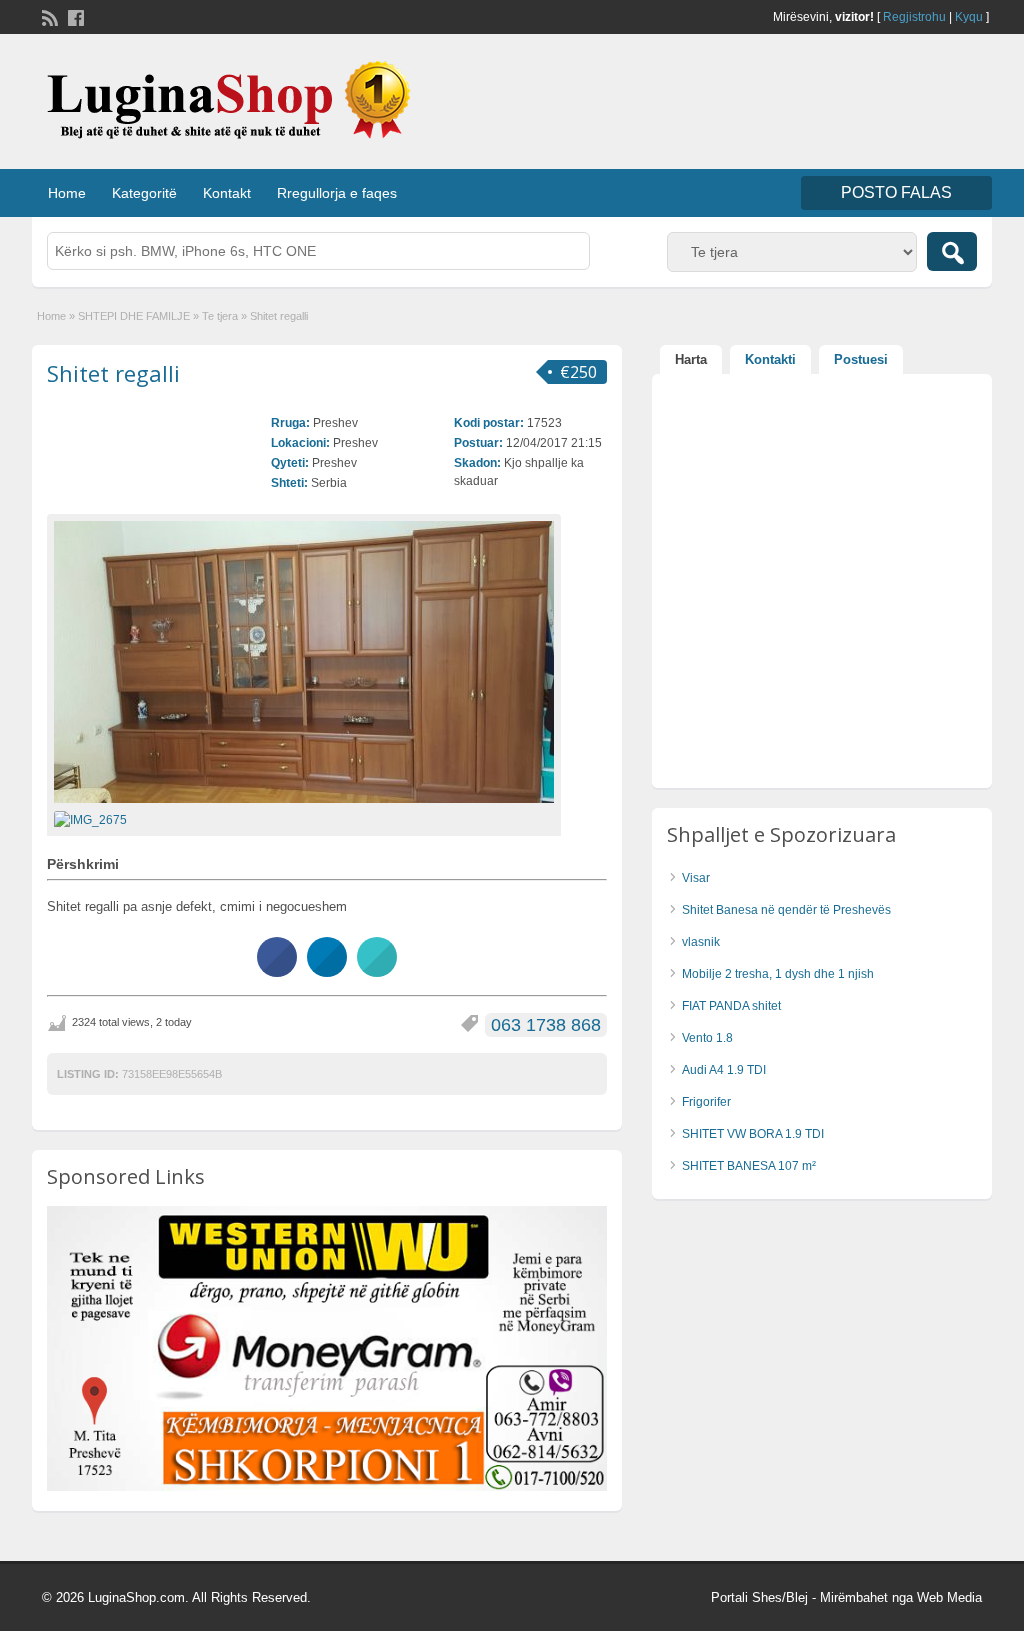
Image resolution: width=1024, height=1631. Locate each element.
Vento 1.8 (707, 1038)
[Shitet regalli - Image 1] (93, 819)
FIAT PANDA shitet (731, 1006)
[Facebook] (74, 16)
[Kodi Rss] (48, 16)
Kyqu (969, 17)
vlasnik (701, 942)
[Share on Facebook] (277, 971)
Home (67, 193)
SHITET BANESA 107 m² (749, 1166)
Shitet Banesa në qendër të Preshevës (786, 910)
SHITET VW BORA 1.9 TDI (753, 1134)
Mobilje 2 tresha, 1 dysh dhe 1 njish (778, 974)
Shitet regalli (113, 373)
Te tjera (220, 316)
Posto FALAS (896, 192)
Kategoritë (144, 193)
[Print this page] (377, 971)
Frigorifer (706, 1102)
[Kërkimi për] (952, 251)
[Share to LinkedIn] (327, 971)
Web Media (949, 1597)
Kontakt (227, 193)
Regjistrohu (914, 17)
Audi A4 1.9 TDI (724, 1070)
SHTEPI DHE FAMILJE (134, 316)
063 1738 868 (546, 1025)
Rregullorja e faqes (337, 193)
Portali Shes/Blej (759, 1597)
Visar (696, 878)
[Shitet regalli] (304, 662)
